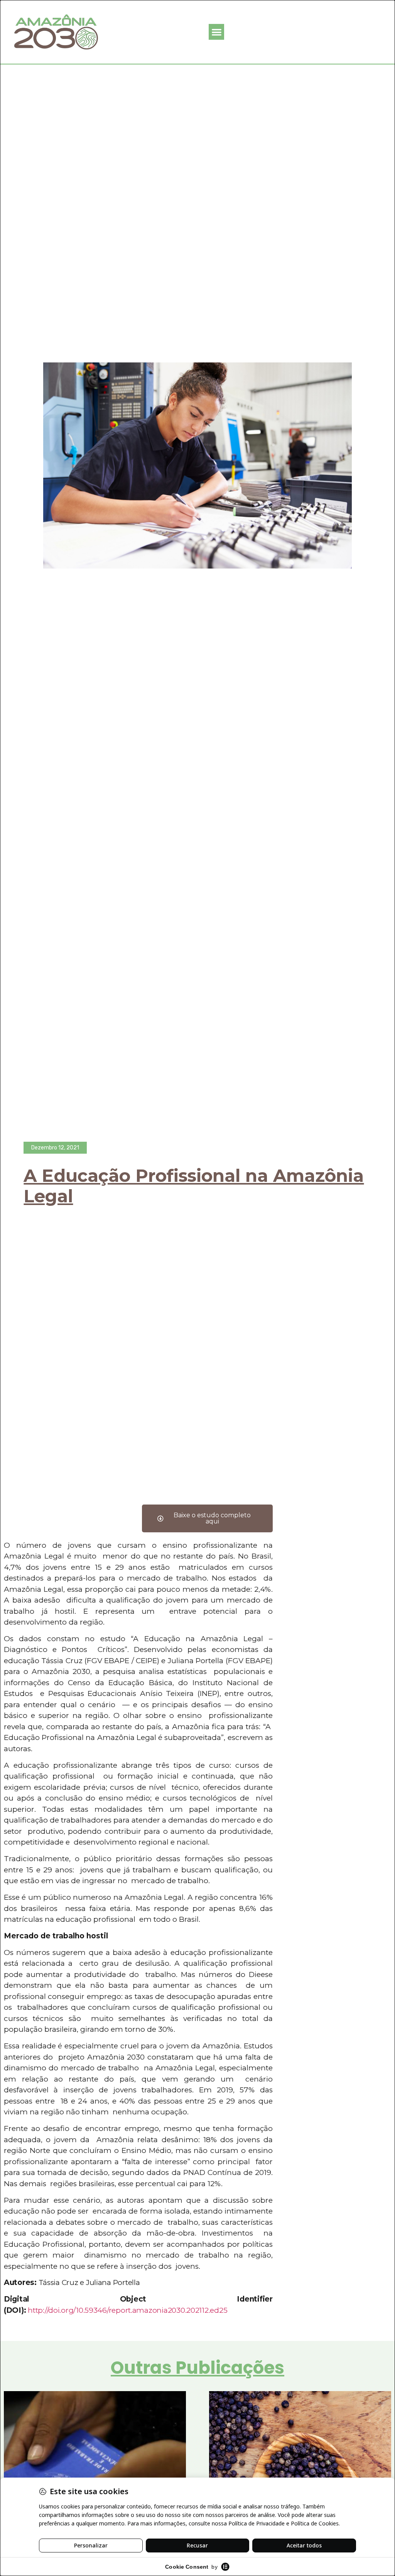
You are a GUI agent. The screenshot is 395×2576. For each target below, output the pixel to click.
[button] (217, 32)
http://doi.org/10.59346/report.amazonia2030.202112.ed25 (127, 2310)
